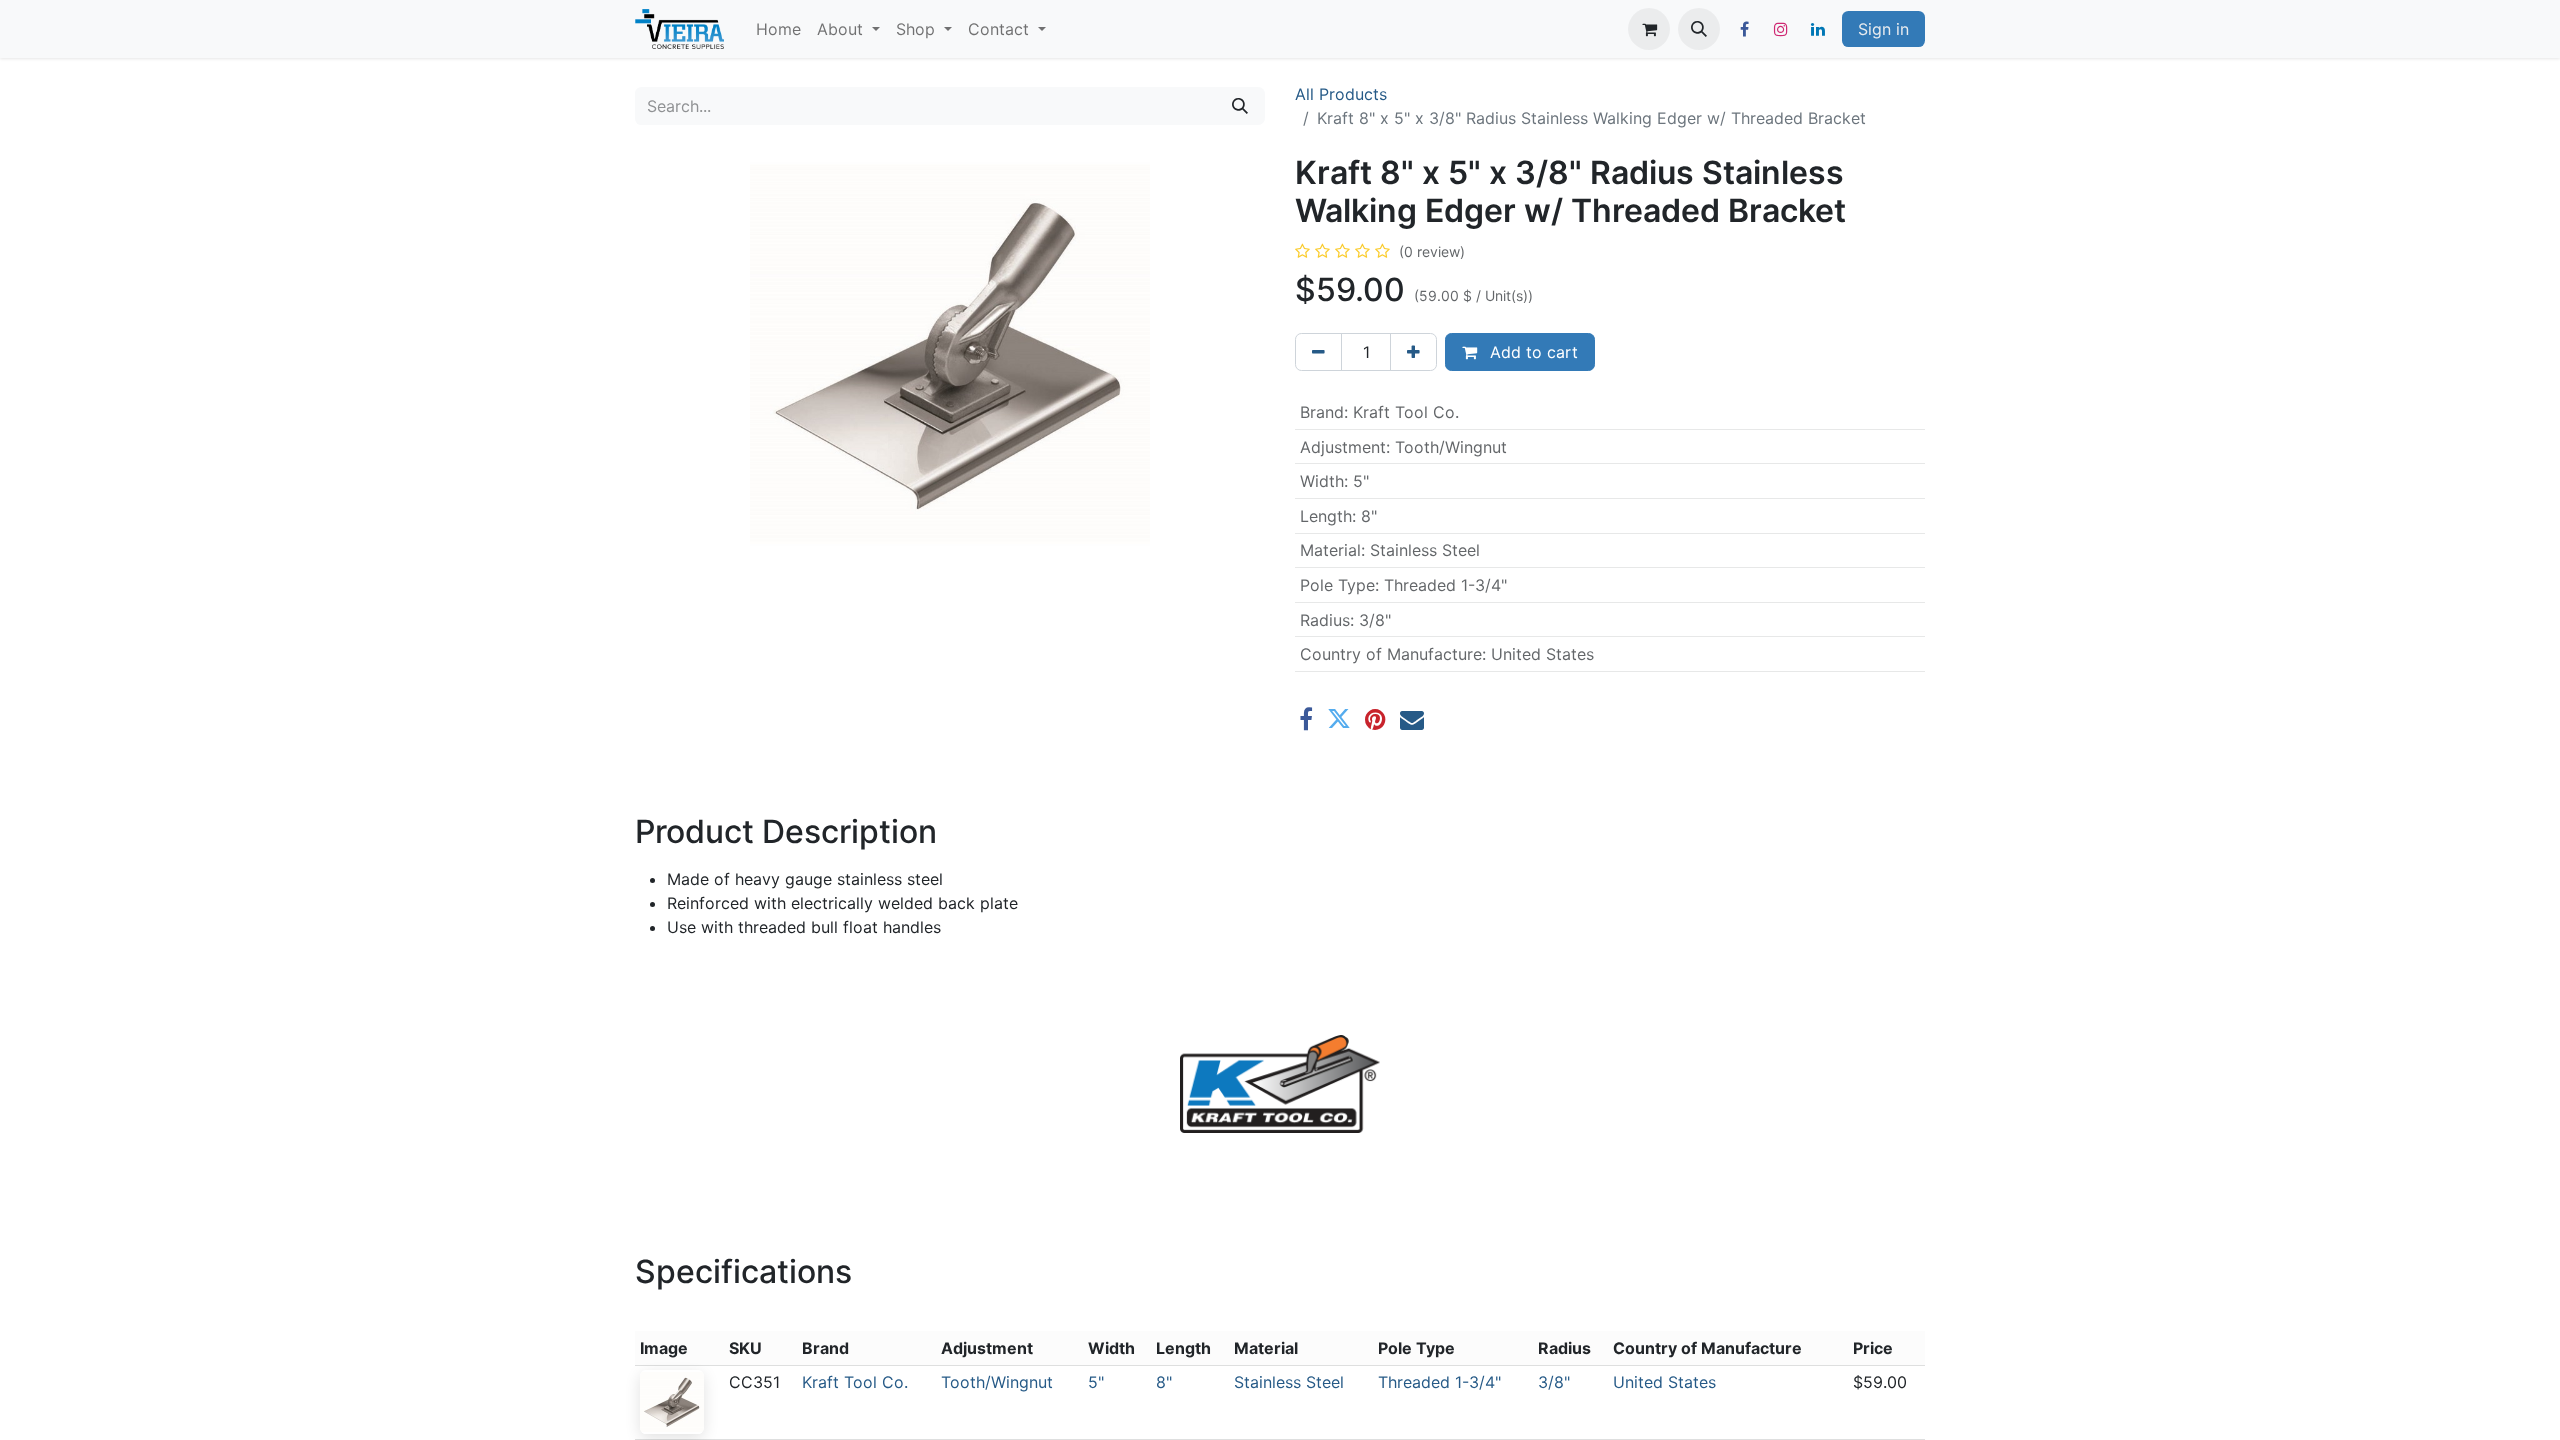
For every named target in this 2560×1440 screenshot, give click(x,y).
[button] (1699, 29)
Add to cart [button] (1531, 352)
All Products (1341, 94)
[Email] (1412, 719)
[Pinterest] (1375, 719)
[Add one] (1413, 352)
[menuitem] (778, 29)
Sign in (1883, 29)
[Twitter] (1339, 719)
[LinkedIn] (1818, 29)
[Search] (1240, 106)
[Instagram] (1781, 29)
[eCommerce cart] (1649, 29)
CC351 (754, 1382)
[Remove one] (1318, 352)
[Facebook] (1744, 29)
